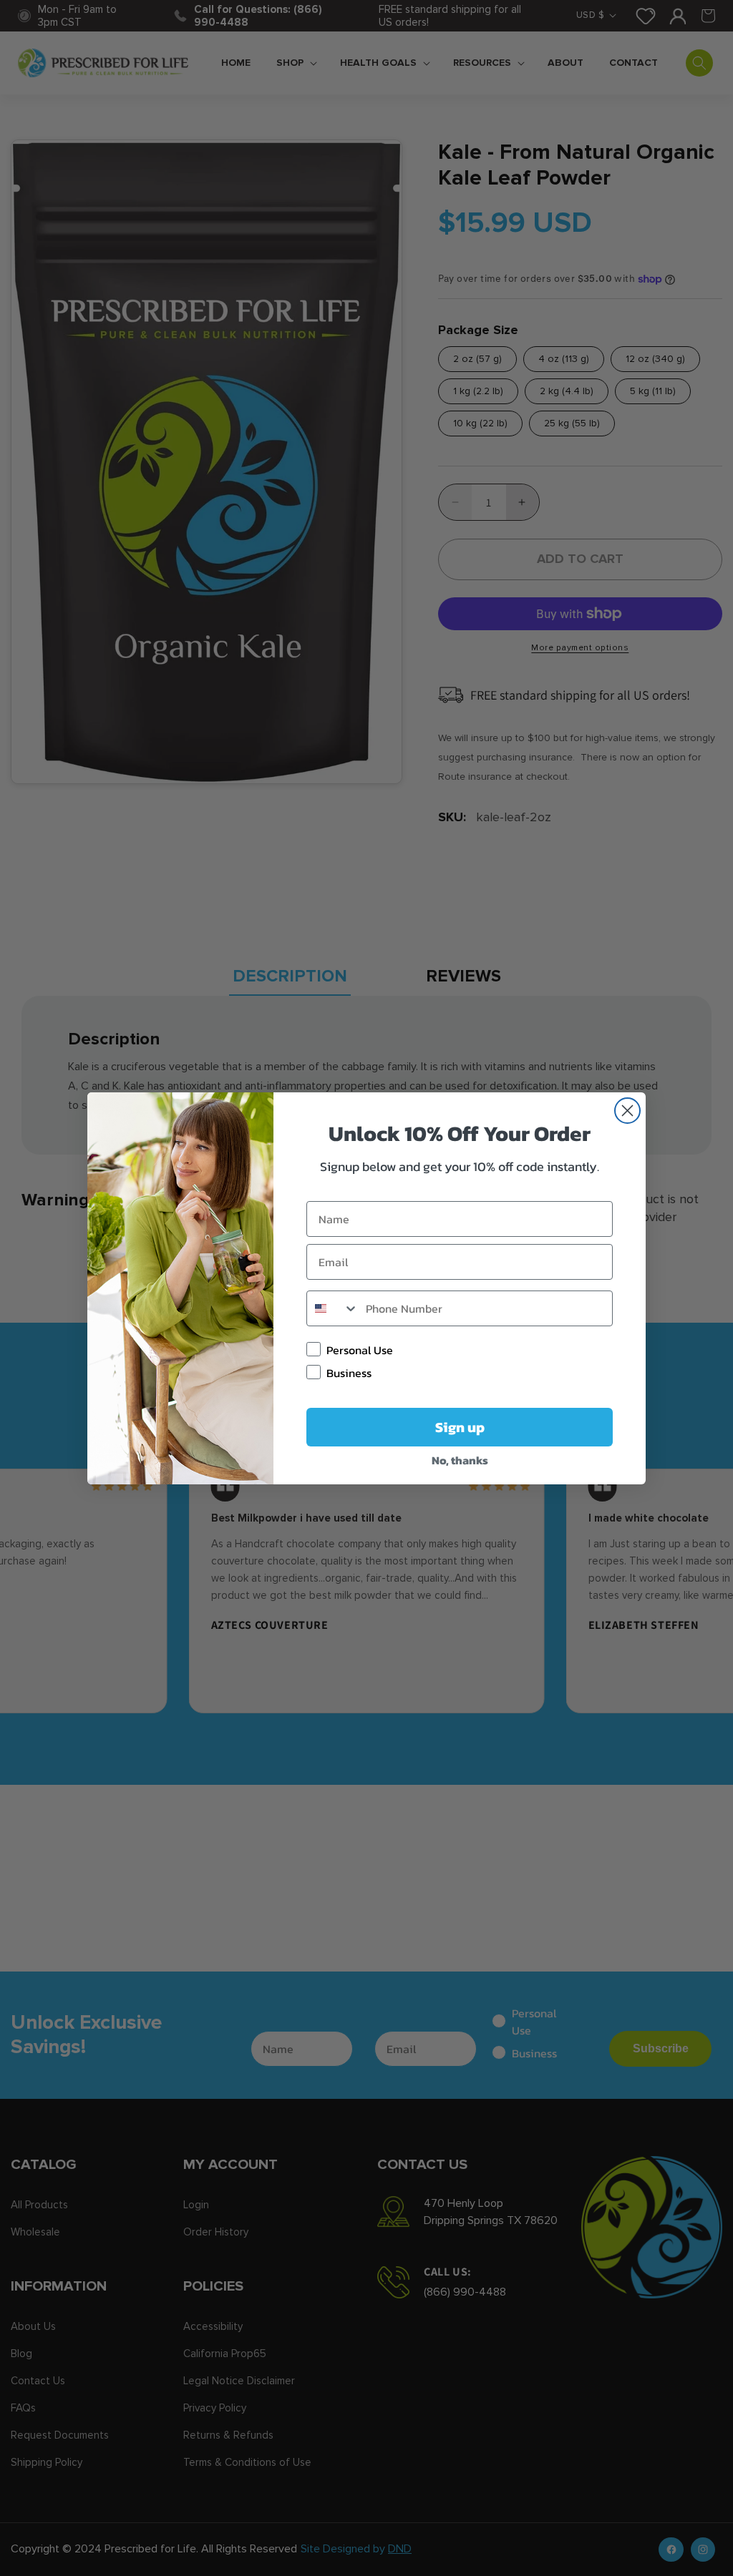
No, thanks (460, 1460)
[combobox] (333, 1308)
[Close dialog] (627, 1111)
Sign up (460, 1427)
